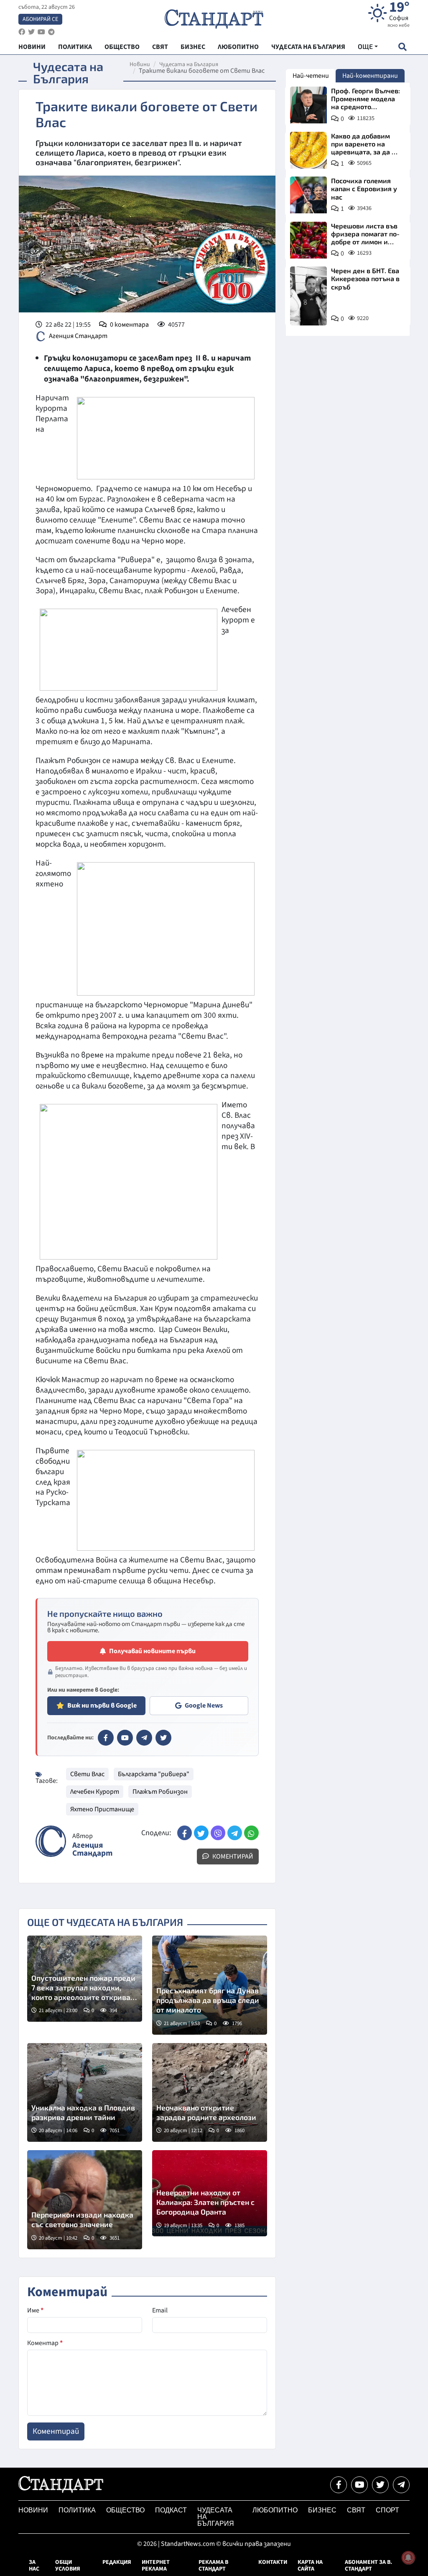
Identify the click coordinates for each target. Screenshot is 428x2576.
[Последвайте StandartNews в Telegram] (51, 32)
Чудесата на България (189, 64)
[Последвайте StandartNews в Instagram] (31, 32)
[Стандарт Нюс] (61, 2491)
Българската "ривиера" (154, 1774)
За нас (34, 2566)
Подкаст (171, 2510)
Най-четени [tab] (311, 76)
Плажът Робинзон (160, 1792)
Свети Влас (87, 1774)
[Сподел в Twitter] (201, 1833)
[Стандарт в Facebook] (106, 1738)
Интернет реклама (156, 2566)
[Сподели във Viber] (218, 1833)
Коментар (45, 2343)
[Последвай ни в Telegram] (401, 2485)
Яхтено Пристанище (102, 1809)
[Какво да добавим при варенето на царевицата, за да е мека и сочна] (308, 150)
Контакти (273, 2562)
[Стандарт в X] (163, 1738)
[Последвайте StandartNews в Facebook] (22, 32)
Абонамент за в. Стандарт (368, 2566)
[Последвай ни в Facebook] (339, 2485)
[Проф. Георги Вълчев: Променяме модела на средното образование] (308, 105)
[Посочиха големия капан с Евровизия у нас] (308, 195)
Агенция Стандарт (78, 336)
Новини (140, 64)
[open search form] (402, 47)
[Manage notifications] (408, 2558)
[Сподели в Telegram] (235, 1833)
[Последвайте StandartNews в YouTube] (41, 32)
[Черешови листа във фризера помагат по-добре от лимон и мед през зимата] (308, 240)
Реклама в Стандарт (213, 2566)
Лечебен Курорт (95, 1792)
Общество (125, 2510)
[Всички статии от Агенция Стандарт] (51, 1841)
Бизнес (322, 2510)
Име (35, 2310)
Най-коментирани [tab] (370, 76)
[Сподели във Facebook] (185, 1833)
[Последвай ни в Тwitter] (380, 2485)
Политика (77, 2510)
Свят (356, 2510)
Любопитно (275, 2510)
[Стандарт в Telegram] (144, 1738)
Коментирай (232, 1856)
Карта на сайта (310, 2566)
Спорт (387, 2510)
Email (160, 2310)
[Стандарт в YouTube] (125, 1738)
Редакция (117, 2562)
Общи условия (68, 2566)
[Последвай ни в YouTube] (359, 2485)
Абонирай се (40, 19)
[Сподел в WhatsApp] (251, 1833)
